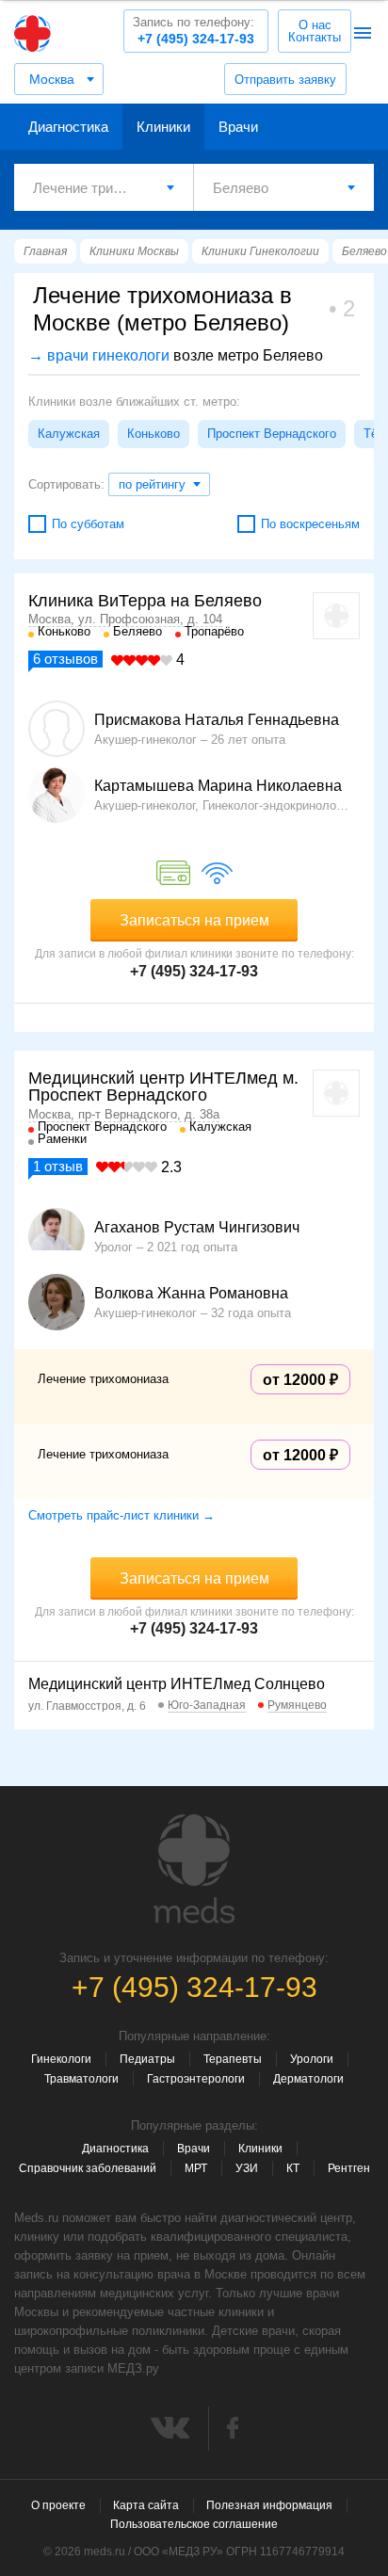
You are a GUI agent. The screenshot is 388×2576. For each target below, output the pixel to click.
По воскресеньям (310, 524)
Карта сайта (146, 2505)
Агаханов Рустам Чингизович (197, 1228)
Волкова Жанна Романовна (191, 1294)
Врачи (238, 127)
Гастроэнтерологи (196, 2079)
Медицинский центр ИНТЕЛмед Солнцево (177, 1684)
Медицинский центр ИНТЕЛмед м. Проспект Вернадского (163, 1087)
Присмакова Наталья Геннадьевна (217, 720)
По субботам (88, 524)
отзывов (65, 659)
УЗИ (247, 2168)
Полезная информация (269, 2505)
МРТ (196, 2168)
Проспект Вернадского (272, 434)
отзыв (58, 1166)
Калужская (69, 434)
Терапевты (233, 2059)
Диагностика (68, 127)
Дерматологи (308, 2079)
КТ (293, 2168)
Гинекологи (61, 2059)
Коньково (154, 434)
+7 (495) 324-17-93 (194, 31)
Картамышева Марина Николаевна (218, 786)
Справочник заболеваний (88, 2168)
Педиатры (147, 2059)
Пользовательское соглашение (194, 2524)
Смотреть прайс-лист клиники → (121, 1515)
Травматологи (81, 2079)
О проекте (58, 2505)
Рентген (349, 2168)
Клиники (163, 127)
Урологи (312, 2059)
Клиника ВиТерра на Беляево (145, 601)
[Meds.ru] (194, 1869)
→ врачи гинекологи (99, 355)
